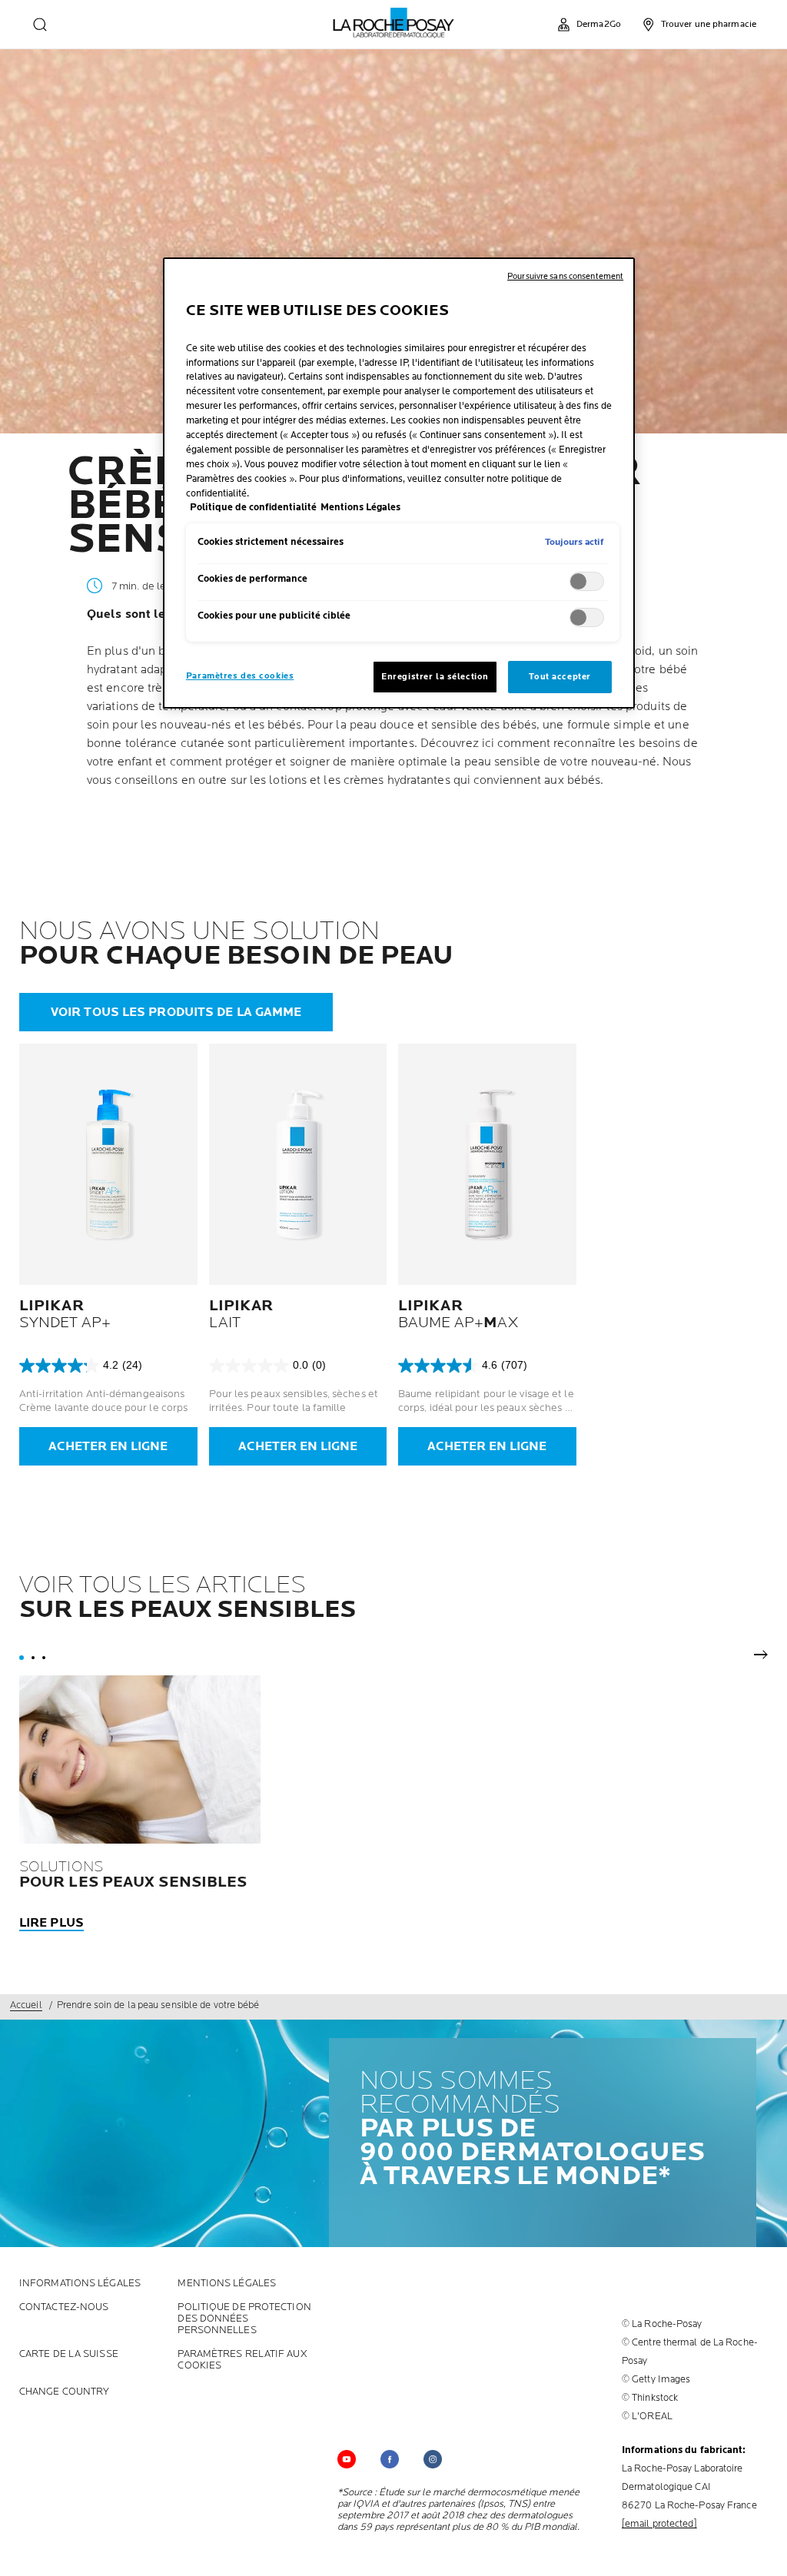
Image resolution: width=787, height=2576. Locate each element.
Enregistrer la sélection (435, 677)
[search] (40, 25)
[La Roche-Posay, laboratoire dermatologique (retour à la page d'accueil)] (394, 23)
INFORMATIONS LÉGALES (80, 2284)
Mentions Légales (227, 2284)
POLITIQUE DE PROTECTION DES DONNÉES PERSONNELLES (244, 2319)
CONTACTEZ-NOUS (64, 2307)
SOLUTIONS (133, 1874)
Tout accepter (560, 677)
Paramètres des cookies (240, 676)
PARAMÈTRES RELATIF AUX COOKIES (242, 2360)
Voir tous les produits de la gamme (176, 1013)
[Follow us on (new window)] (390, 2459)
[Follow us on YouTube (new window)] (347, 2459)
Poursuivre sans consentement (565, 276)
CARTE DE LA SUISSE (69, 2354)
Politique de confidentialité (253, 508)
